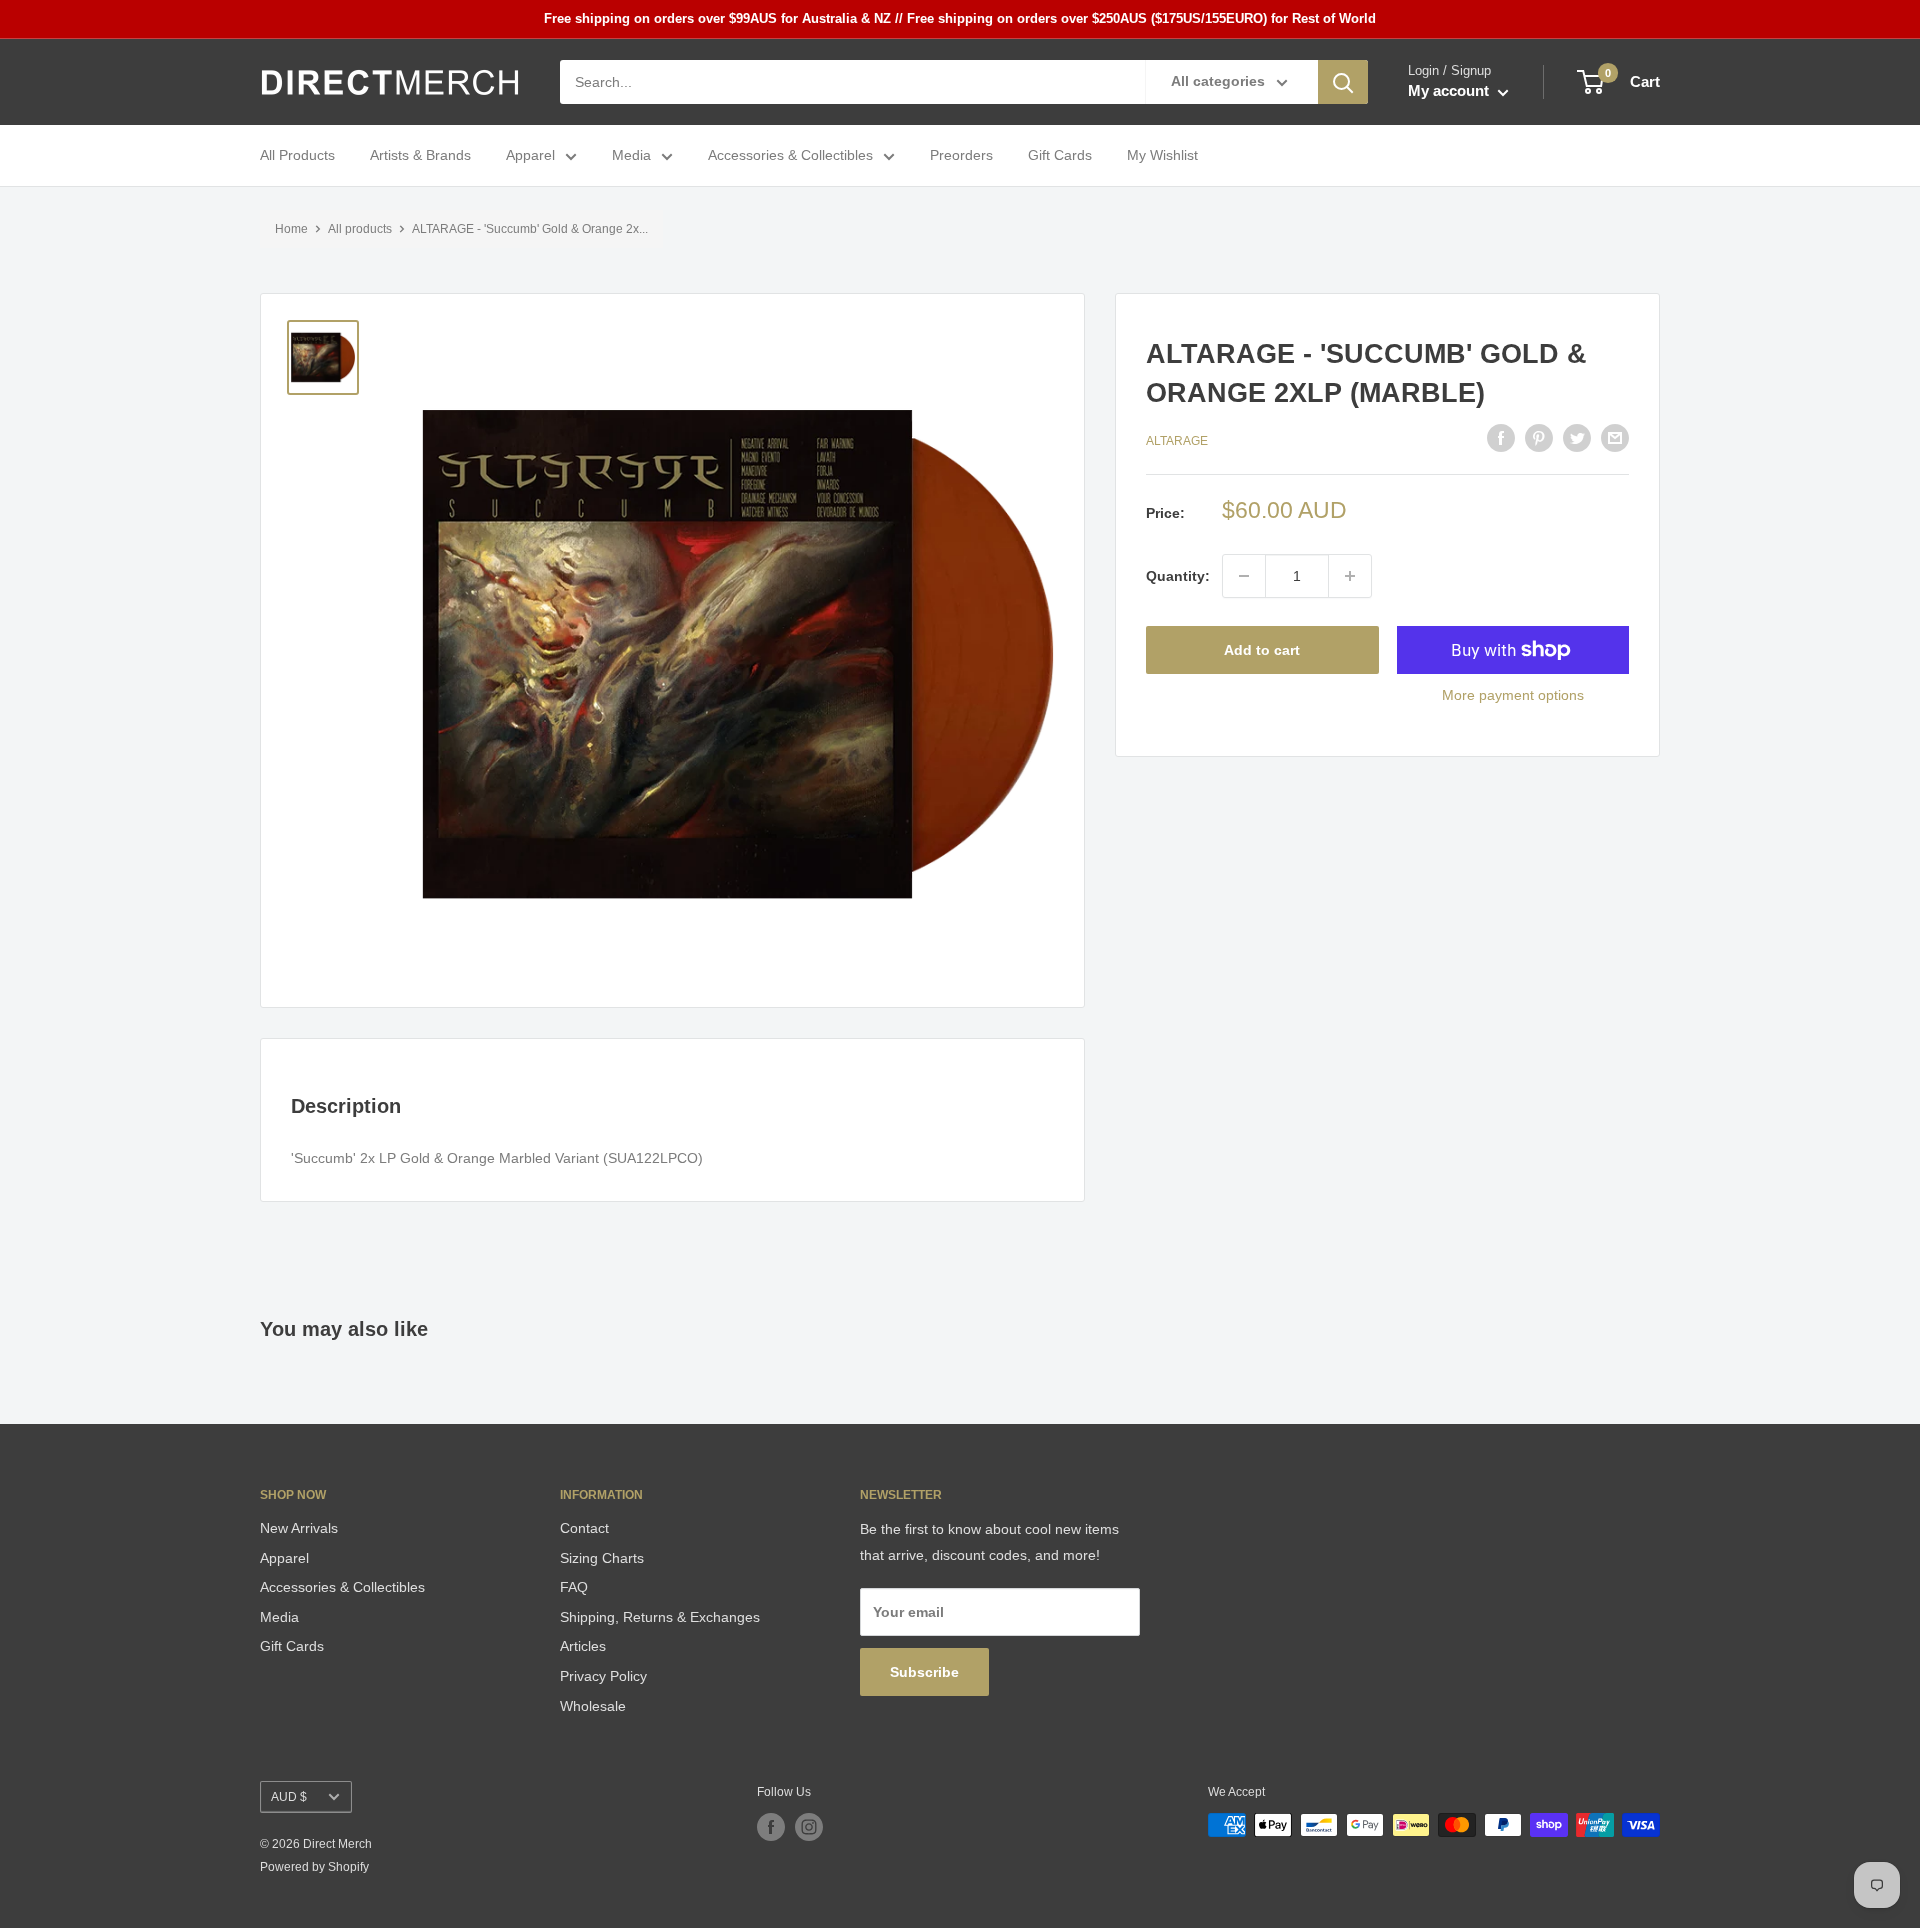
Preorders (961, 156)
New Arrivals (299, 1528)
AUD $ (289, 1797)
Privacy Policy (603, 1676)
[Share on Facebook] (1501, 438)
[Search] (1343, 82)
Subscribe (924, 1672)
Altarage (1177, 440)
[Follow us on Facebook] (771, 1827)
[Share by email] (1615, 438)
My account (1450, 91)
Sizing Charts (602, 1558)
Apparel (530, 156)
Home (291, 229)
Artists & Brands (420, 156)
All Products (297, 156)
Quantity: (1178, 576)
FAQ (574, 1587)
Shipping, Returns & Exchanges (660, 1617)
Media (631, 156)
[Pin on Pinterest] (1539, 438)
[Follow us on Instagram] (809, 1827)
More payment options (1513, 695)
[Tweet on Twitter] (1577, 438)
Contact (584, 1528)
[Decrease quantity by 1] (1244, 576)
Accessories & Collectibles (790, 156)
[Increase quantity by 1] (1350, 576)
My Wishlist (1162, 156)
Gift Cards (1060, 156)
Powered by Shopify (314, 1867)
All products (360, 229)
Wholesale (593, 1706)
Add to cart (1262, 650)
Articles (583, 1646)
